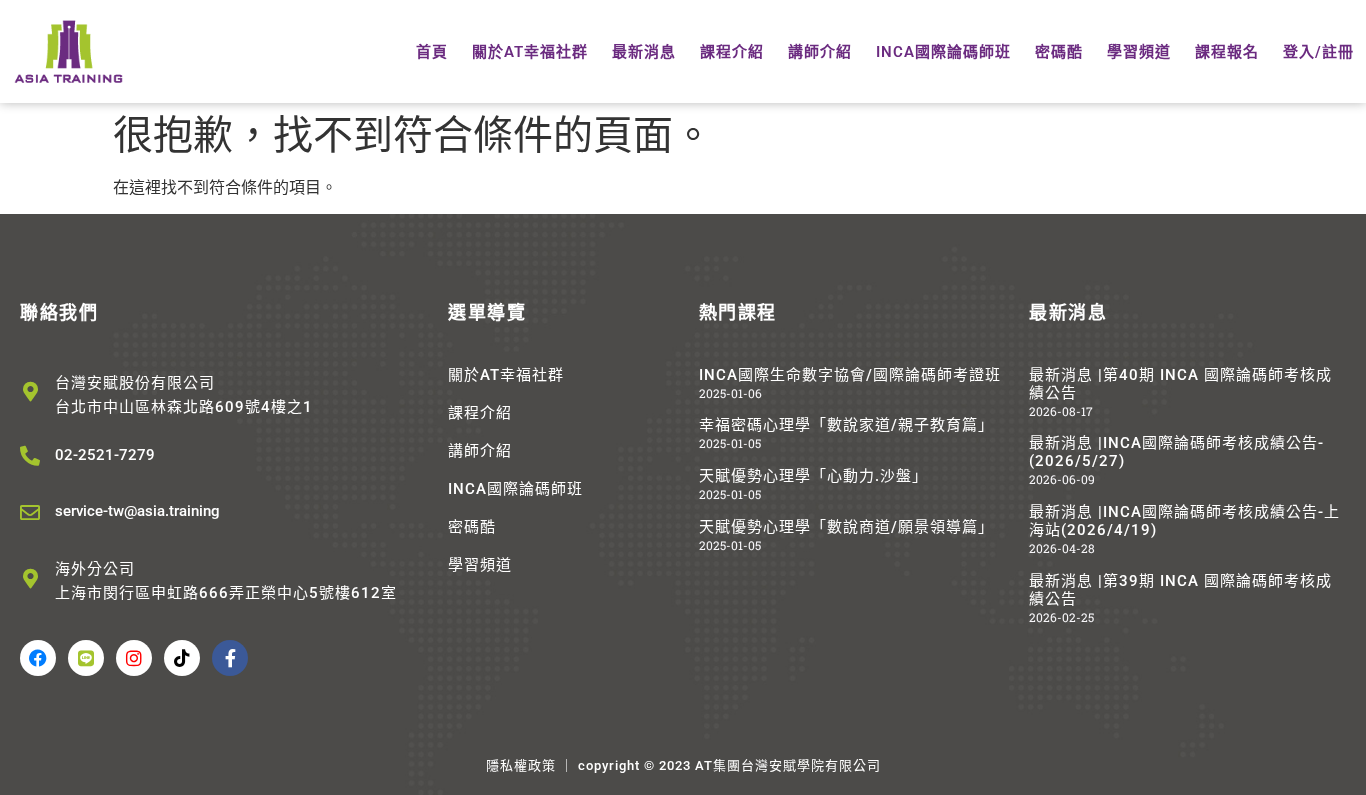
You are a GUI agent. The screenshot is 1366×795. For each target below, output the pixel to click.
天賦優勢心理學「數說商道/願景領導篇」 (846, 527)
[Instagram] (134, 658)
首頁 (432, 52)
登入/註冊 (1318, 52)
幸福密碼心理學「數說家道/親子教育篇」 (846, 425)
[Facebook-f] (230, 658)
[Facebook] (38, 658)
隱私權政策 (521, 765)
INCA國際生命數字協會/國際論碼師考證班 (850, 375)
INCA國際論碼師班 (943, 52)
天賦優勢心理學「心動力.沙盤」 (813, 476)
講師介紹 (820, 52)
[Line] (86, 658)
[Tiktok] (182, 658)
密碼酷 (1059, 52)
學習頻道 (1139, 52)
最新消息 (644, 52)
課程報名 (1227, 52)
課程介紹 (732, 52)
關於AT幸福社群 (530, 52)
